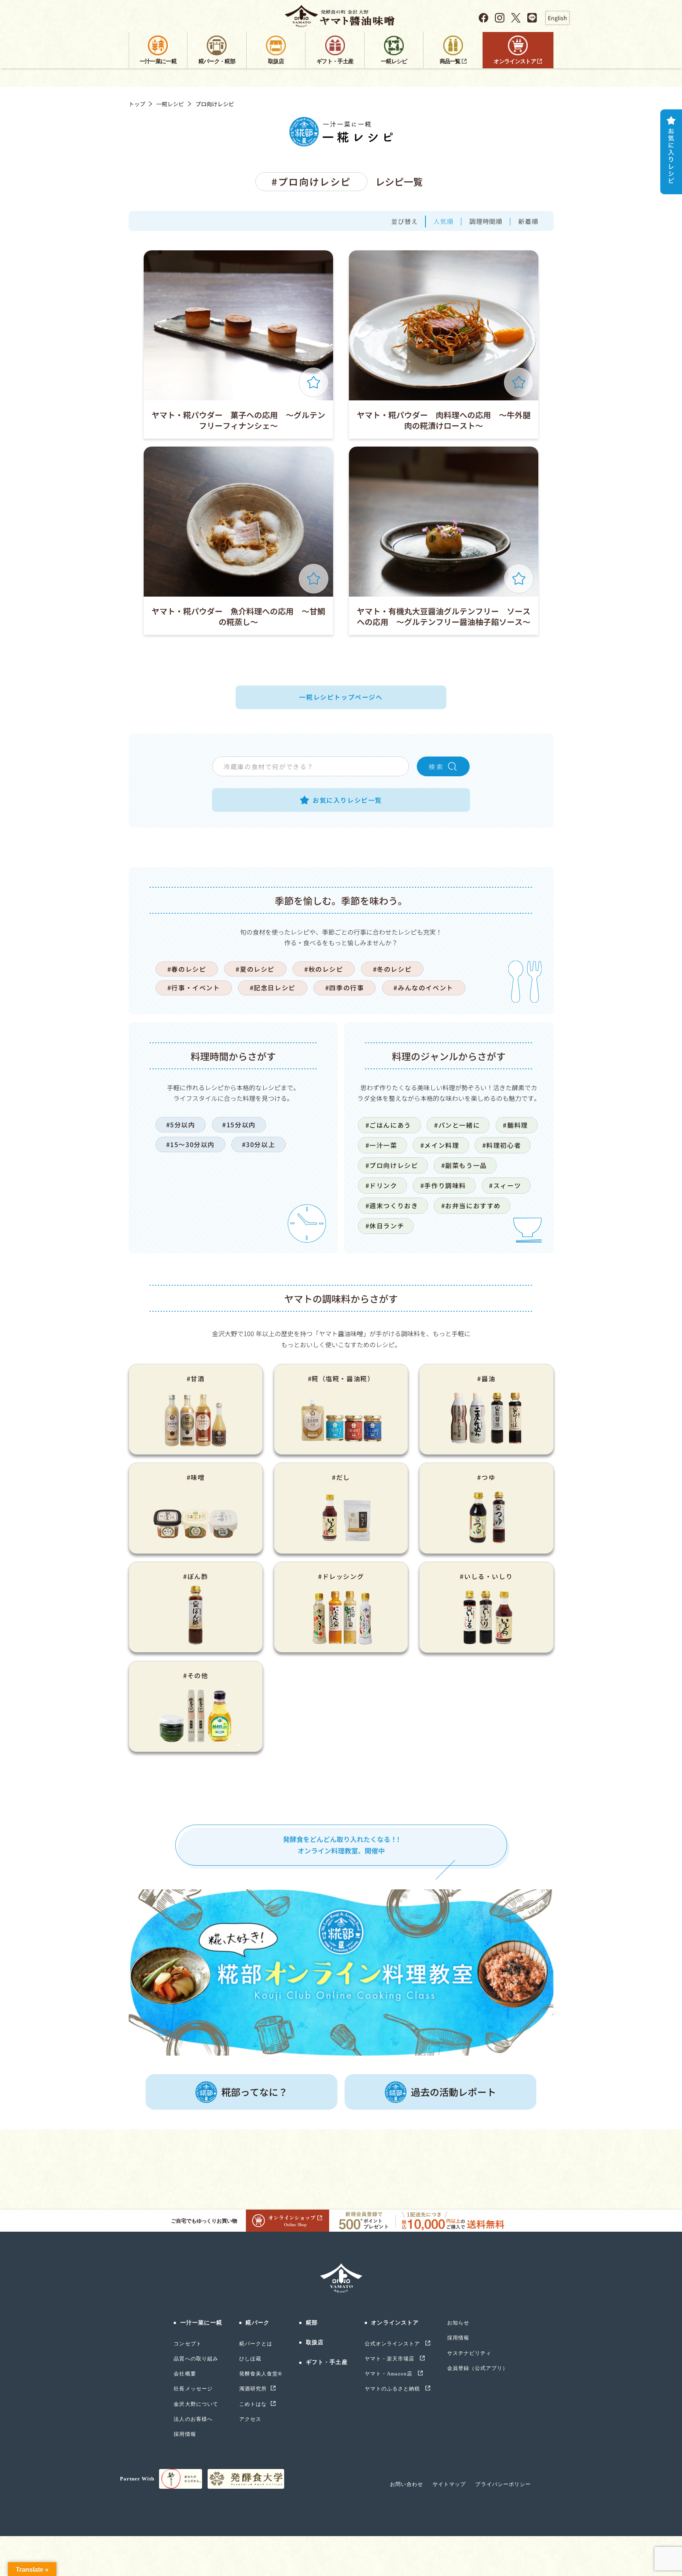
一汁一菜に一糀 (201, 2323)
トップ (137, 104)
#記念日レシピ (273, 988)
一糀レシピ (170, 104)
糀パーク (257, 2323)
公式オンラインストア (393, 2344)
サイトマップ (449, 2484)
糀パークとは (256, 2344)
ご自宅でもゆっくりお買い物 (204, 2221)
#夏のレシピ (255, 969)
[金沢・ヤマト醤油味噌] (341, 16)
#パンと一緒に (457, 1125)
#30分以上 (259, 1144)
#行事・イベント (194, 988)
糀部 (312, 2323)
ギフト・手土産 (327, 2362)
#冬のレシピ (393, 969)
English (557, 18)
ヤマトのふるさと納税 (393, 2389)
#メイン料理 (440, 1145)
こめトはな (253, 2404)
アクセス (250, 2419)
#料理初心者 (502, 1145)
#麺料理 (515, 1125)
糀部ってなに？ (255, 2092)
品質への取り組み (196, 2359)
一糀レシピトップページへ (341, 697)
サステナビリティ (469, 2353)
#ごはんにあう (388, 1125)
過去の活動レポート (453, 2092)
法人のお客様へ (193, 2419)
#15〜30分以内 (190, 1144)
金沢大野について (196, 2404)
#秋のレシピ (324, 969)
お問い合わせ (407, 2484)
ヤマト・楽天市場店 (390, 2359)
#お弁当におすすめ (471, 1205)
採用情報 (185, 2434)
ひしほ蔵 (250, 2359)
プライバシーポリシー (503, 2484)
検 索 (436, 766)
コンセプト (187, 2344)
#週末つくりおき (392, 1205)
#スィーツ (505, 1185)
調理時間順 (486, 221)
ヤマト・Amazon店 (389, 2374)
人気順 (443, 221)
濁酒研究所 (253, 2389)
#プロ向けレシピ (392, 1165)
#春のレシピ (187, 969)
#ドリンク (381, 1185)
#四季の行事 (345, 988)
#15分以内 (239, 1125)
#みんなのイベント (423, 988)
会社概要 (185, 2374)
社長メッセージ (193, 2389)
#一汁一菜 (381, 1145)
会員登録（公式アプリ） (478, 2368)
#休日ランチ (385, 1226)
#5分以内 (181, 1125)
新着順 (528, 221)
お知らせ (458, 2323)
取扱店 (315, 2342)
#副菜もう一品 (464, 1165)
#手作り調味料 (443, 1185)
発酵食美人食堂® (261, 2374)
